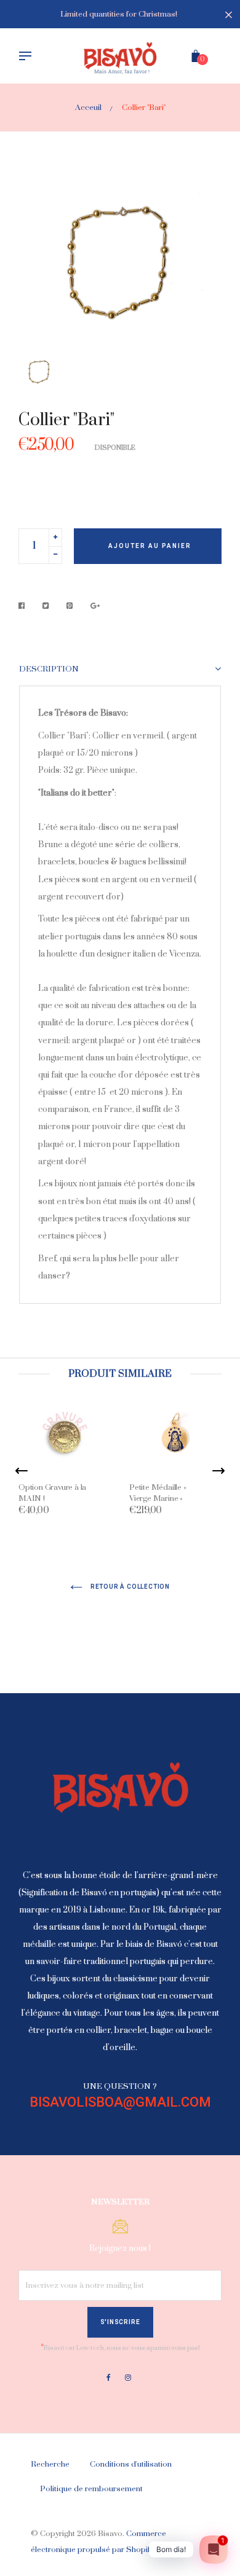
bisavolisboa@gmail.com (120, 2102)
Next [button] (218, 1471)
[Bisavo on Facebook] (109, 2378)
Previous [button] (22, 1471)
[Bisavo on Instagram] (128, 2378)
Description (49, 669)
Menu (28, 57)
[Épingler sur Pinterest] (70, 606)
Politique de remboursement (91, 2489)
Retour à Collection (129, 1587)
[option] (120, 262)
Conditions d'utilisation (131, 2464)
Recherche (50, 2464)
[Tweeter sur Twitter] (46, 606)
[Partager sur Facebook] (25, 606)
